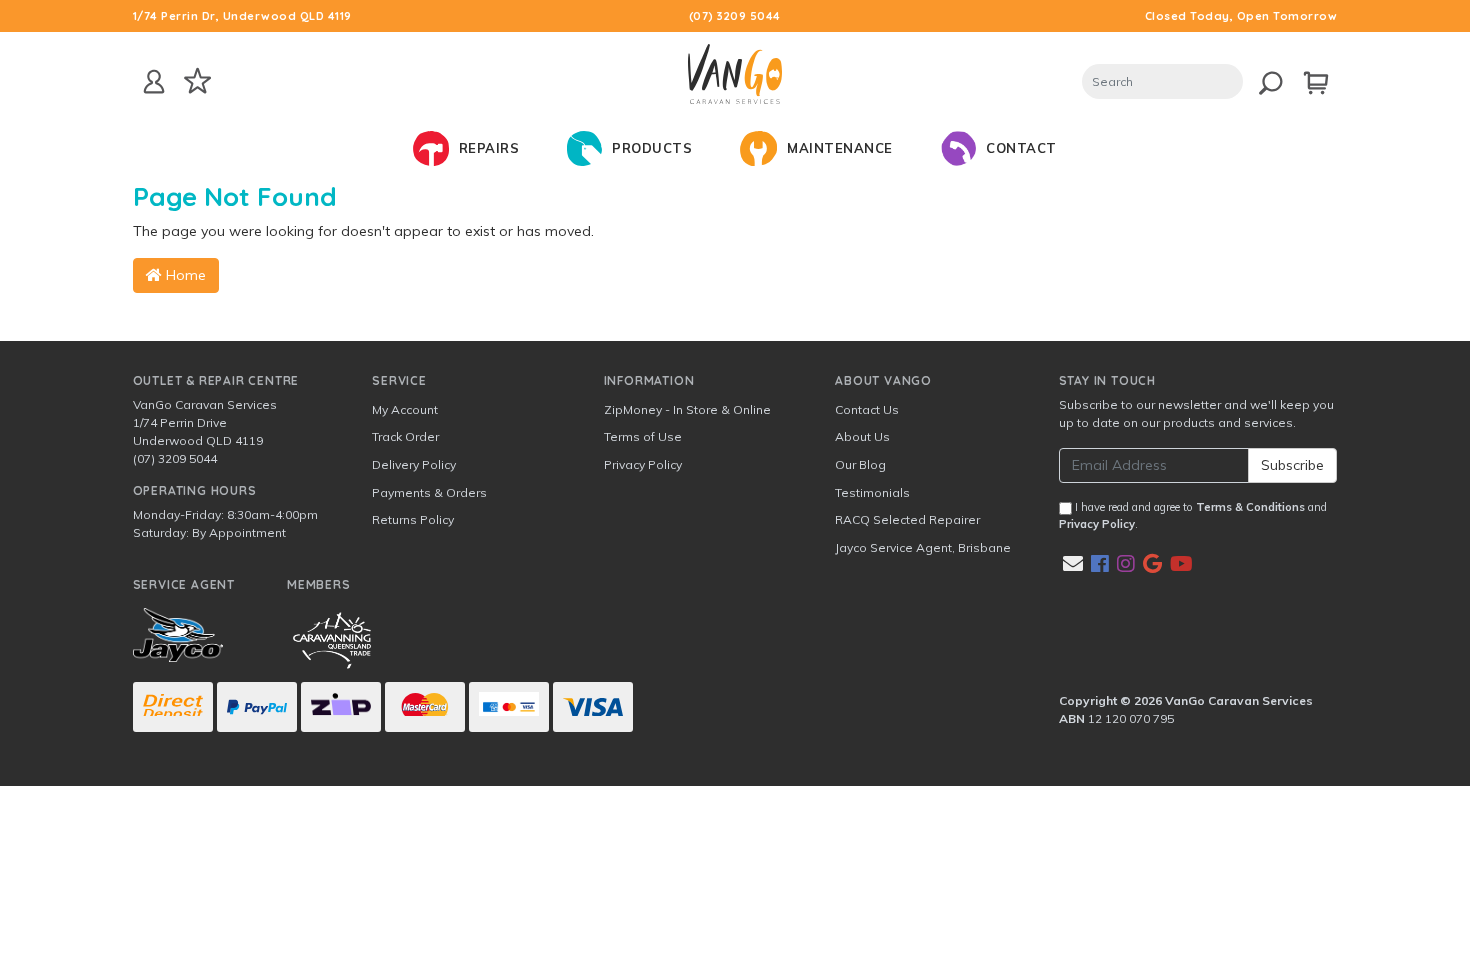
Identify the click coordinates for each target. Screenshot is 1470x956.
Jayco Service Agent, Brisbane (923, 547)
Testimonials (872, 492)
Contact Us (867, 409)
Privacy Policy (643, 464)
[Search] (1263, 79)
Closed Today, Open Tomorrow (1241, 16)
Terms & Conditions (1250, 507)
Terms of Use (643, 436)
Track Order (405, 436)
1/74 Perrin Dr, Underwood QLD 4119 (242, 16)
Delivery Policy (414, 464)
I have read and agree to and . (1193, 515)
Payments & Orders (429, 492)
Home (184, 275)
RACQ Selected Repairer (907, 519)
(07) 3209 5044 (735, 16)
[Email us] (1073, 563)
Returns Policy (413, 519)
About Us (862, 436)
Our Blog (860, 464)
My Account (405, 409)
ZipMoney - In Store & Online (687, 409)
